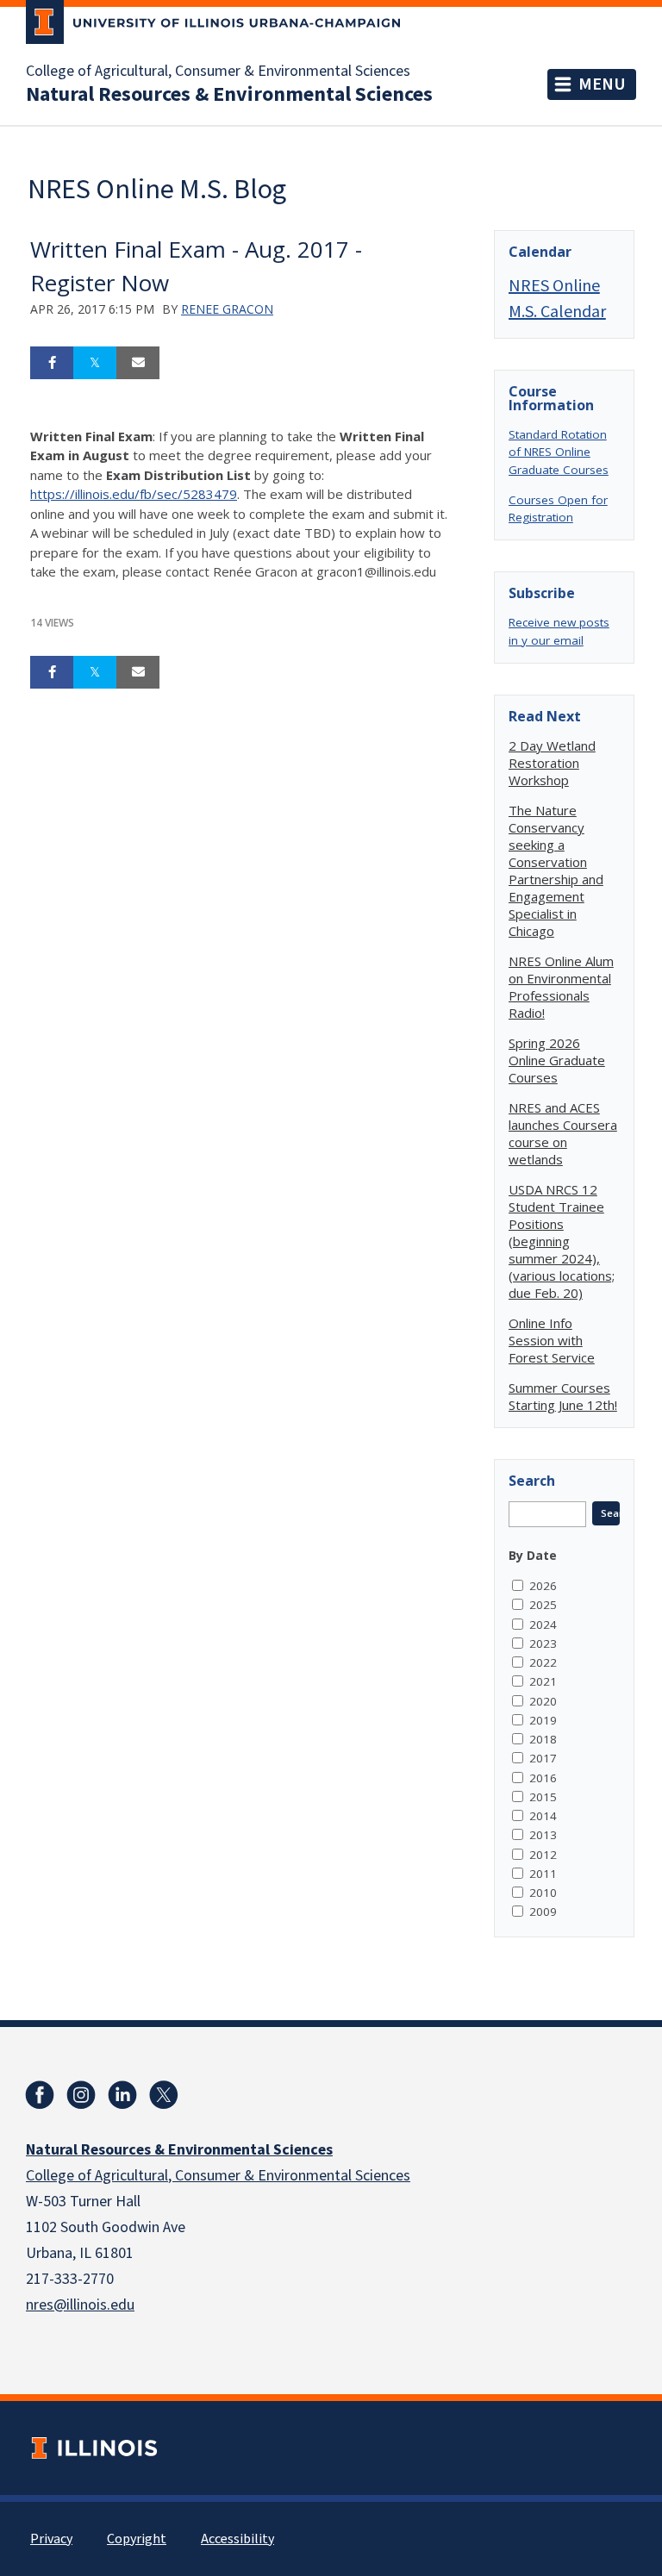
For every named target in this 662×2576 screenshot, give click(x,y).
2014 (543, 1816)
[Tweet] (95, 363)
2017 (543, 1758)
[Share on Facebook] (52, 363)
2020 (543, 1701)
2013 (543, 1835)
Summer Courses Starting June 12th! (563, 1396)
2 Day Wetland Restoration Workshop (552, 763)
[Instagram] (81, 2095)
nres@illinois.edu (80, 2305)
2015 (543, 1797)
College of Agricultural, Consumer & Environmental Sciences (218, 72)
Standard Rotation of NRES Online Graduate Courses (559, 452)
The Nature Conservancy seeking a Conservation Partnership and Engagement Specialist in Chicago (556, 870)
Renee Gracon (227, 309)
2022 (543, 1662)
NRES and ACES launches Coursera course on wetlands (563, 1133)
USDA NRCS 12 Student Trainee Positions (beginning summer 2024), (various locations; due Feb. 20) (562, 1241)
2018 (543, 1739)
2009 (543, 1912)
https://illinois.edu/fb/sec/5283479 (134, 494)
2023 (543, 1644)
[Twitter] (164, 2095)
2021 (543, 1681)
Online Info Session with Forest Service (552, 1340)
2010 (543, 1893)
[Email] (138, 363)
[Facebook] (40, 2095)
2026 (543, 1586)
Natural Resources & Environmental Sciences (229, 95)
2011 (543, 1874)
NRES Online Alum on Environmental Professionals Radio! (561, 987)
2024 (543, 1625)
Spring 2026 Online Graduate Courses (557, 1060)
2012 (543, 1855)
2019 (543, 1720)
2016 (543, 1778)
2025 (543, 1605)
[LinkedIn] (122, 2095)
